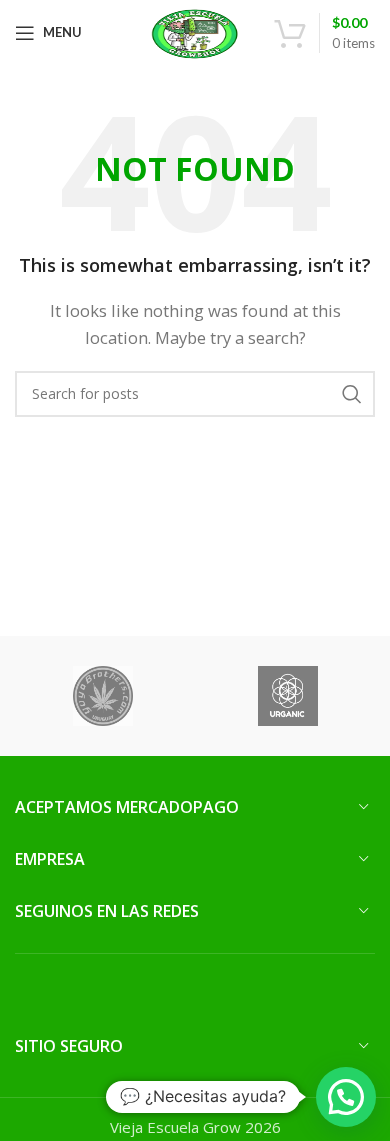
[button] (346, 1097)
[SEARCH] (352, 394)
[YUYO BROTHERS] (102, 696)
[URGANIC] (287, 696)
